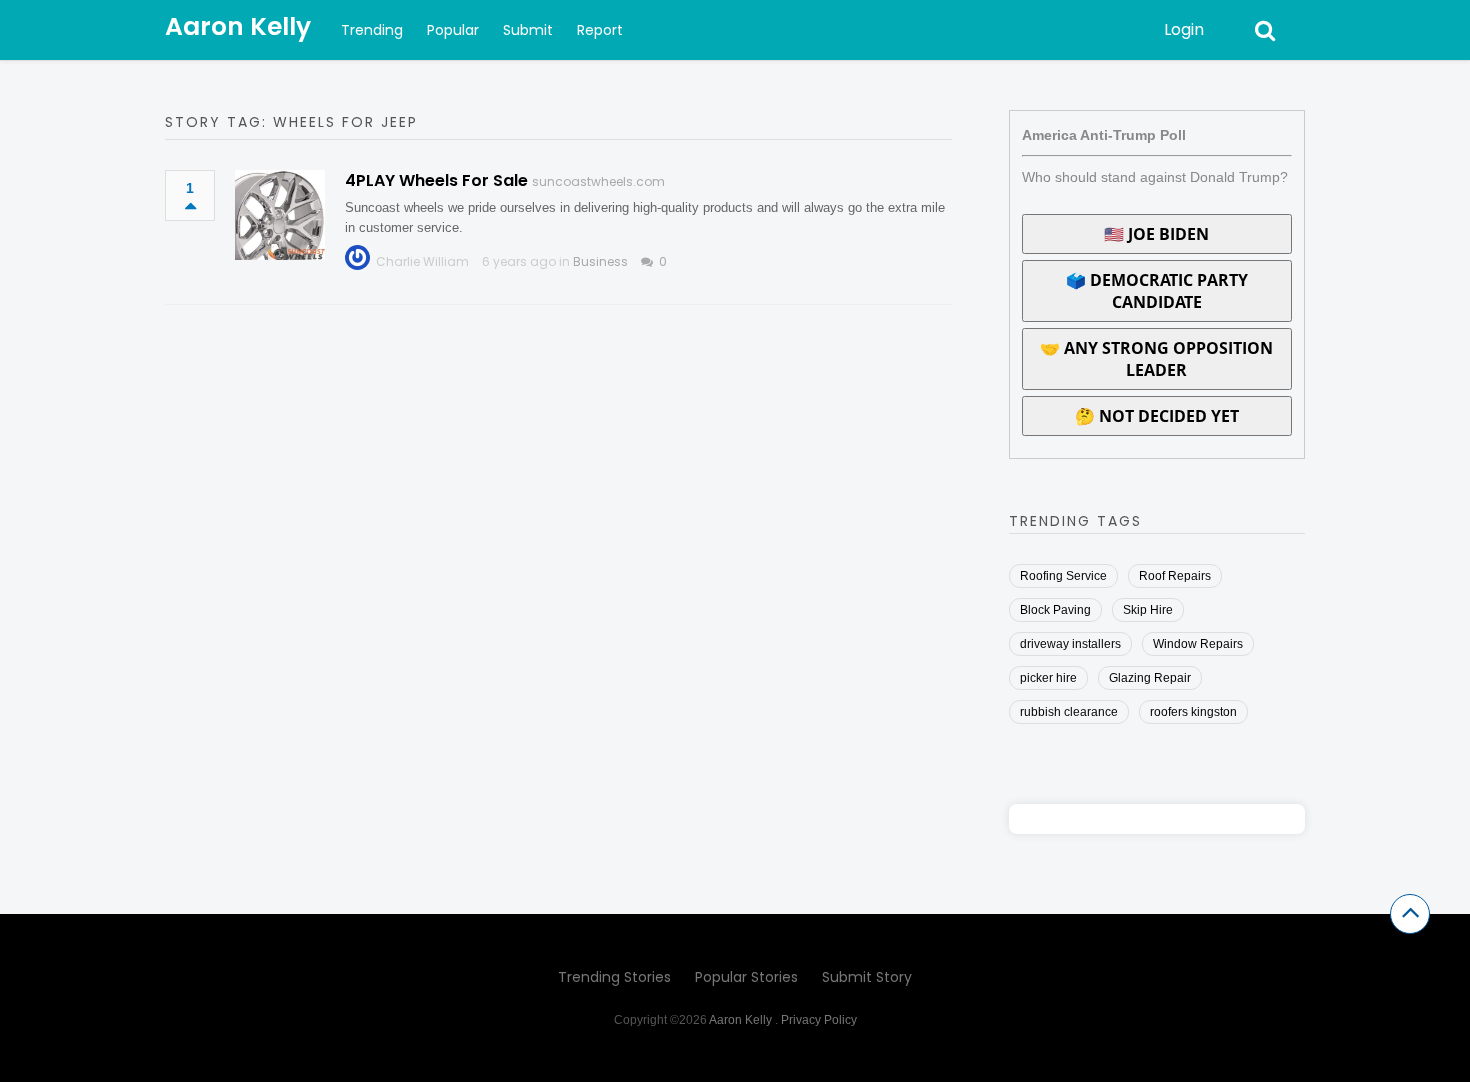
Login (1184, 29)
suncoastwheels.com (598, 181)
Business (600, 261)
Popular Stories (746, 977)
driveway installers (1070, 644)
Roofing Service (1063, 576)
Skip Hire (1148, 610)
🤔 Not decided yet (1157, 416)
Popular (453, 30)
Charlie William (422, 261)
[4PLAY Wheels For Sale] (280, 215)
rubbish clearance (1069, 712)
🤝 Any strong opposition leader (1156, 359)
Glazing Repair (1150, 678)
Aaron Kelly (238, 26)
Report (600, 30)
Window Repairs (1198, 644)
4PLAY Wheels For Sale (436, 180)
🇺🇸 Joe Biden (1156, 234)
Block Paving (1055, 610)
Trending (372, 30)
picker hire (1048, 678)
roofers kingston (1193, 712)
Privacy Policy (819, 1020)
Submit (528, 30)
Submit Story (867, 977)
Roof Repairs (1175, 576)
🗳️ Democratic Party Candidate (1157, 291)
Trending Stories (614, 977)
